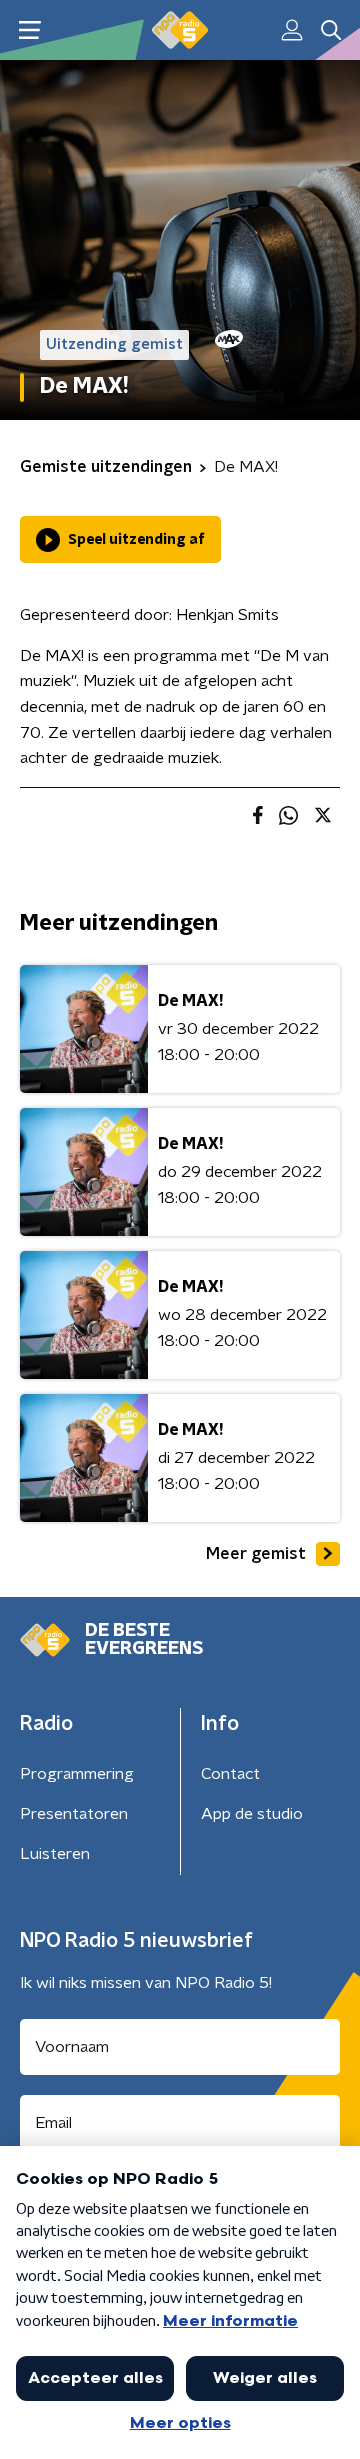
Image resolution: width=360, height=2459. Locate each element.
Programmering (77, 1774)
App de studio (252, 1814)
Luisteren (55, 1854)
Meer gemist (256, 1554)
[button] (29, 30)
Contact (230, 1774)
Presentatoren (74, 1814)
